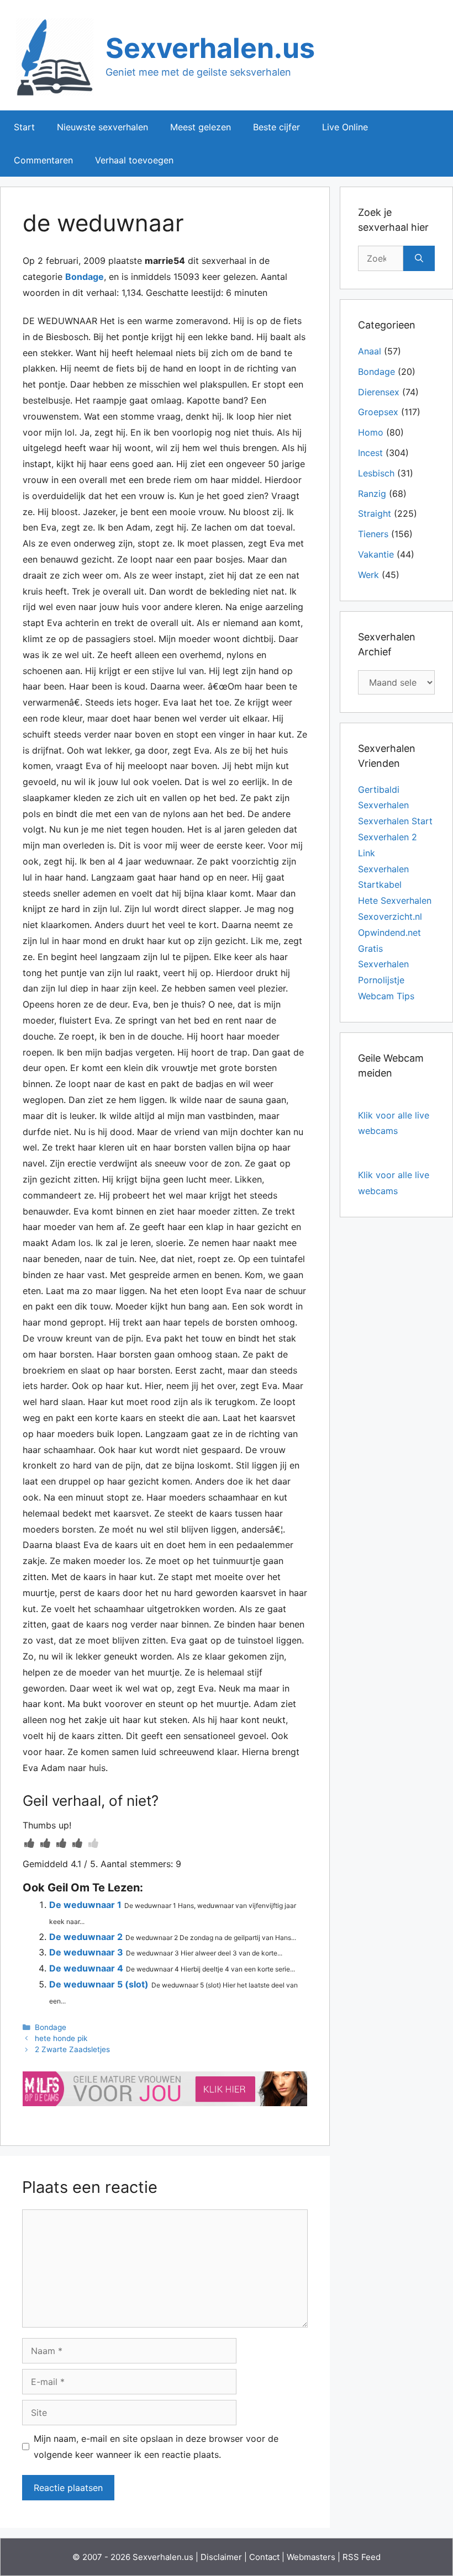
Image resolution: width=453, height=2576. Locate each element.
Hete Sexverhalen (395, 900)
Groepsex (378, 412)
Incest (370, 453)
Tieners (373, 534)
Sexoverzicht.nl (390, 916)
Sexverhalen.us (210, 48)
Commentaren (43, 160)
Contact (264, 2557)
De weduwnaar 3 (86, 1952)
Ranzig (372, 494)
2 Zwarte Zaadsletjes (72, 2049)
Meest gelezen (201, 127)
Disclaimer (221, 2557)
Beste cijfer (276, 127)
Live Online (345, 127)
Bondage (85, 277)
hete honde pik (61, 2038)
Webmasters (311, 2557)
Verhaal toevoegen (134, 160)
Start (24, 127)
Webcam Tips (386, 996)
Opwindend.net (389, 932)
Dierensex (379, 392)
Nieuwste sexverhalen (102, 127)
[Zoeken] (419, 258)
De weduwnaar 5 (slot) (99, 1984)
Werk (368, 575)
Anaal (370, 351)
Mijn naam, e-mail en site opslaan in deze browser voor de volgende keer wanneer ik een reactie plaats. (156, 2447)
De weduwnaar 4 (86, 1968)
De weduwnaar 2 (86, 1937)
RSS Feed (362, 2557)
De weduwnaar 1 (85, 1905)
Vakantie (376, 554)
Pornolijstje (381, 980)
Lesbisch (376, 473)
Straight (375, 513)
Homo (371, 432)
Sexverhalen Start (395, 821)
